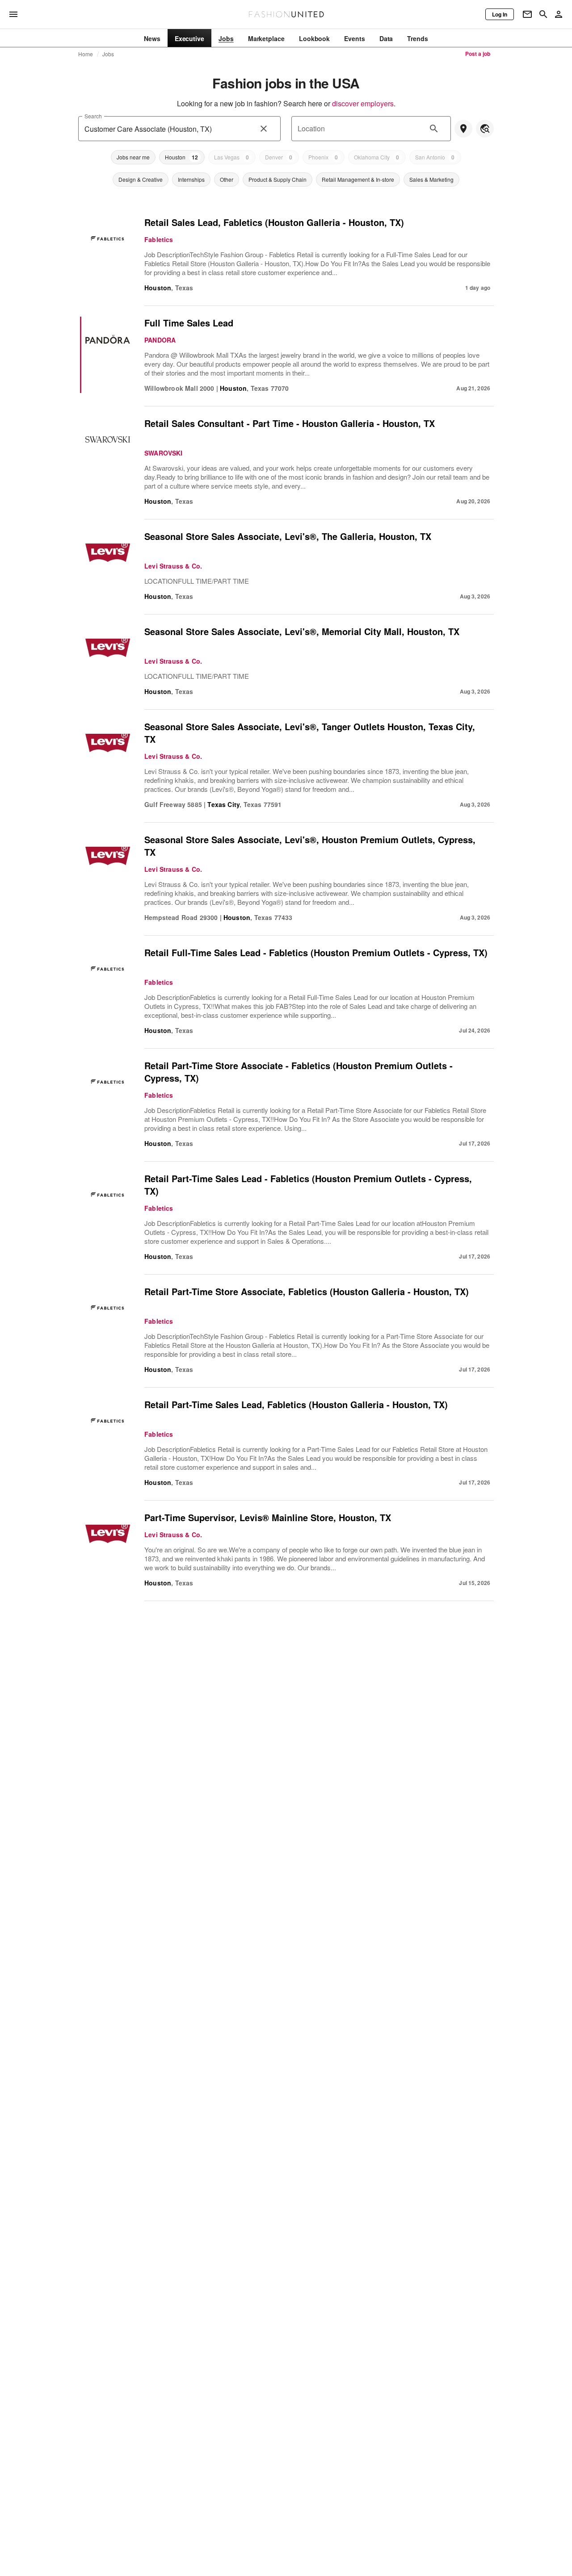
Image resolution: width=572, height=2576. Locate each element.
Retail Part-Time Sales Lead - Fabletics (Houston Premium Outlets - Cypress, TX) (308, 1185)
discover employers (363, 103)
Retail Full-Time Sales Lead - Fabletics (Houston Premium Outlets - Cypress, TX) (316, 952)
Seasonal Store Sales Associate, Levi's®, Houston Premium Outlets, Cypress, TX (310, 846)
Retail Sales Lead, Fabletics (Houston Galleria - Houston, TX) (274, 222)
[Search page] (543, 14)
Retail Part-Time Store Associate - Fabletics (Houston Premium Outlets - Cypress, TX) (299, 1072)
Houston (158, 288)
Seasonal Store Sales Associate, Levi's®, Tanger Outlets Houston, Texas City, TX (310, 733)
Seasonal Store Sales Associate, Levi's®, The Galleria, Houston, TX (288, 536)
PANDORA (160, 340)
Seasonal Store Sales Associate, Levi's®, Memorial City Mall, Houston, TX (302, 631)
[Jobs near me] (463, 129)
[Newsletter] (527, 14)
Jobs (108, 54)
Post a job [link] (478, 54)
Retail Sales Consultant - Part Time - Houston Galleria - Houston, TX (290, 423)
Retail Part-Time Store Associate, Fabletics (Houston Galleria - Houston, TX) (307, 1291)
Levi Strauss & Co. (173, 566)
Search (93, 116)
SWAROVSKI (164, 453)
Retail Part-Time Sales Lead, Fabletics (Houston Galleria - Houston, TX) (296, 1404)
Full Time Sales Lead (189, 323)
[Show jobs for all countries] (485, 129)
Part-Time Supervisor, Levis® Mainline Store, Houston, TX (268, 1517)
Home (86, 54)
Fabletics (159, 239)
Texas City (223, 804)
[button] (133, 157)
